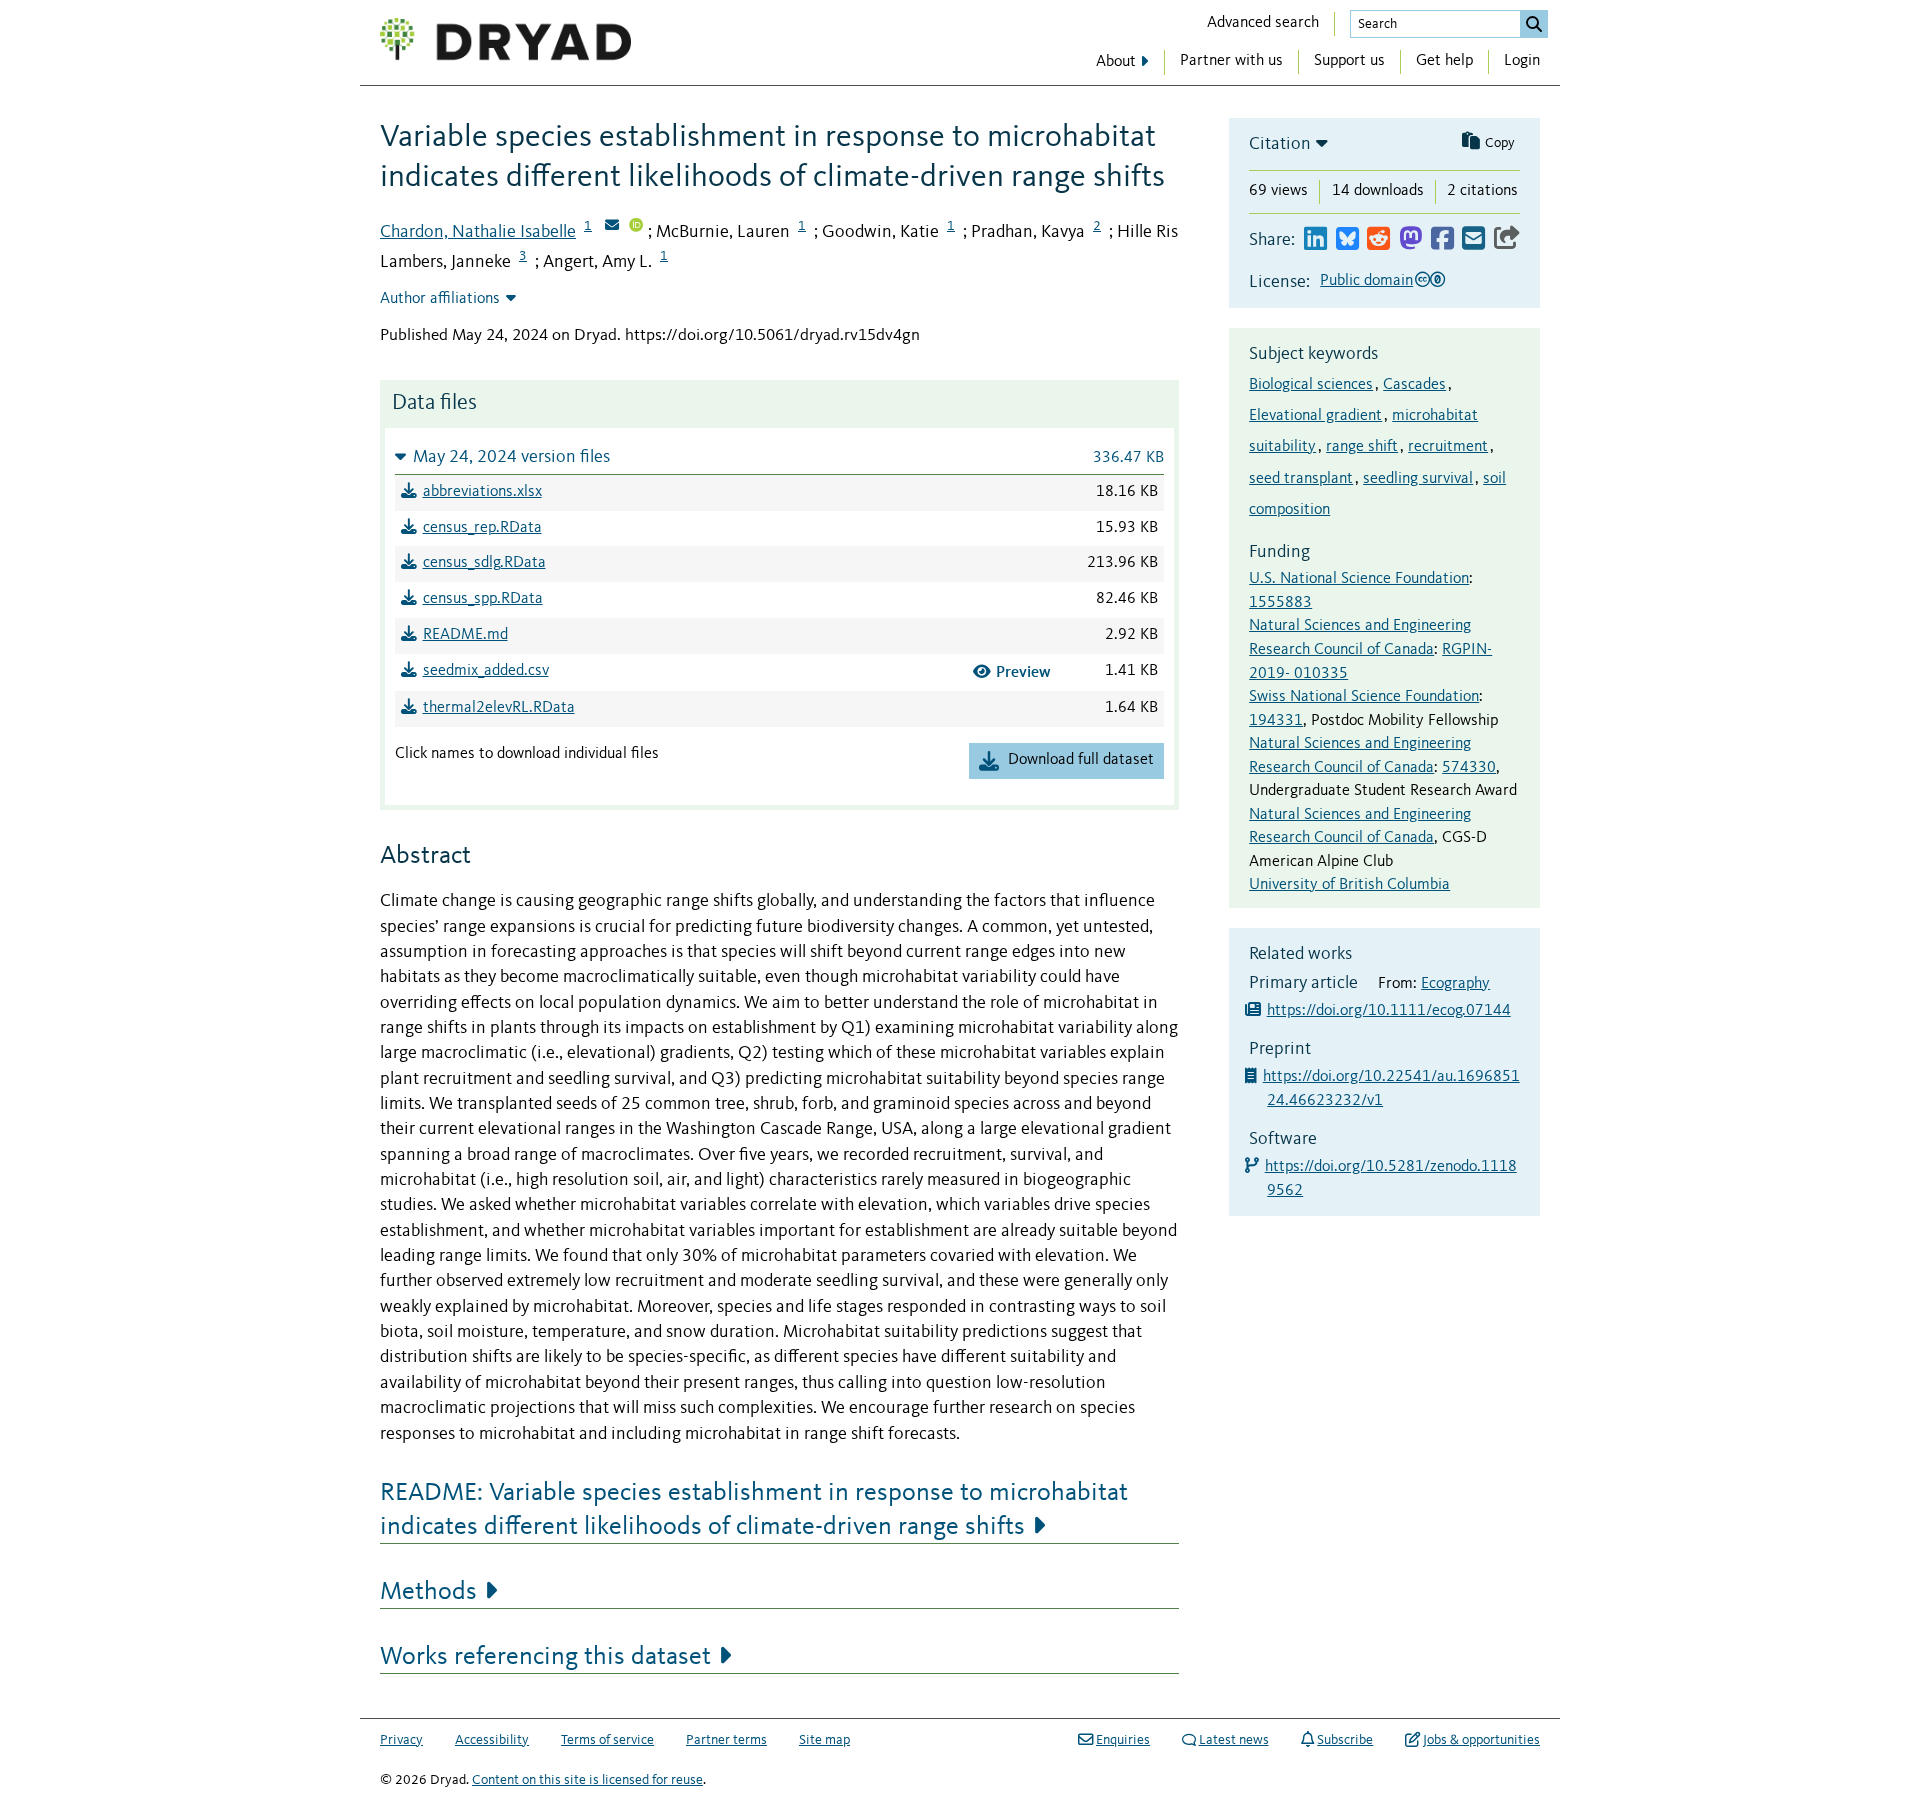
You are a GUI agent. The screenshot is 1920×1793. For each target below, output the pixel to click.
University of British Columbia (1349, 885)
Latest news (1234, 1740)
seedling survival (1418, 479)
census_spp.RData (483, 599)
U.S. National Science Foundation (1359, 579)
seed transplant (1301, 479)
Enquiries (1123, 1740)
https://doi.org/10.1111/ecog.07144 (1389, 1011)
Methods (428, 1592)
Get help (1444, 61)
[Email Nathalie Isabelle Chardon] (612, 227)
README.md (465, 635)
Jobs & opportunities (1481, 1740)
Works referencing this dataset (545, 1657)
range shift (1362, 447)
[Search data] (1534, 24)
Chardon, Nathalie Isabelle (478, 232)
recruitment (1448, 447)
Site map (824, 1740)
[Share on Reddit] (1378, 239)
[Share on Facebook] (1442, 239)
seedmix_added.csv (486, 671)
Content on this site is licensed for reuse (587, 1780)
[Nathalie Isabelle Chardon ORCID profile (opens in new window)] (636, 227)
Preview (1023, 671)
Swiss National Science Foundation (1364, 697)
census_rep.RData (482, 528)
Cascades (1414, 385)
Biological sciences (1311, 385)
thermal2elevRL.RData (499, 708)
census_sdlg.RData (484, 563)
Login (1522, 61)
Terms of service (607, 1740)
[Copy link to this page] (1507, 239)
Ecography (1455, 984)
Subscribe (1345, 1740)
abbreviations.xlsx (482, 492)
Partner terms (726, 1740)
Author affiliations (440, 299)
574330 (1469, 768)
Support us (1349, 61)
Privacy (401, 1740)
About (1116, 62)
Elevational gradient (1315, 416)
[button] (779, 456)
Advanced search (1263, 23)
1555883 (1280, 603)
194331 (1276, 721)
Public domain (1366, 281)
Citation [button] (1280, 144)
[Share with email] (1473, 239)
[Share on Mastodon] (1410, 239)
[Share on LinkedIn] (1315, 239)
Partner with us (1231, 61)
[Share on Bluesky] (1347, 239)
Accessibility (492, 1740)
